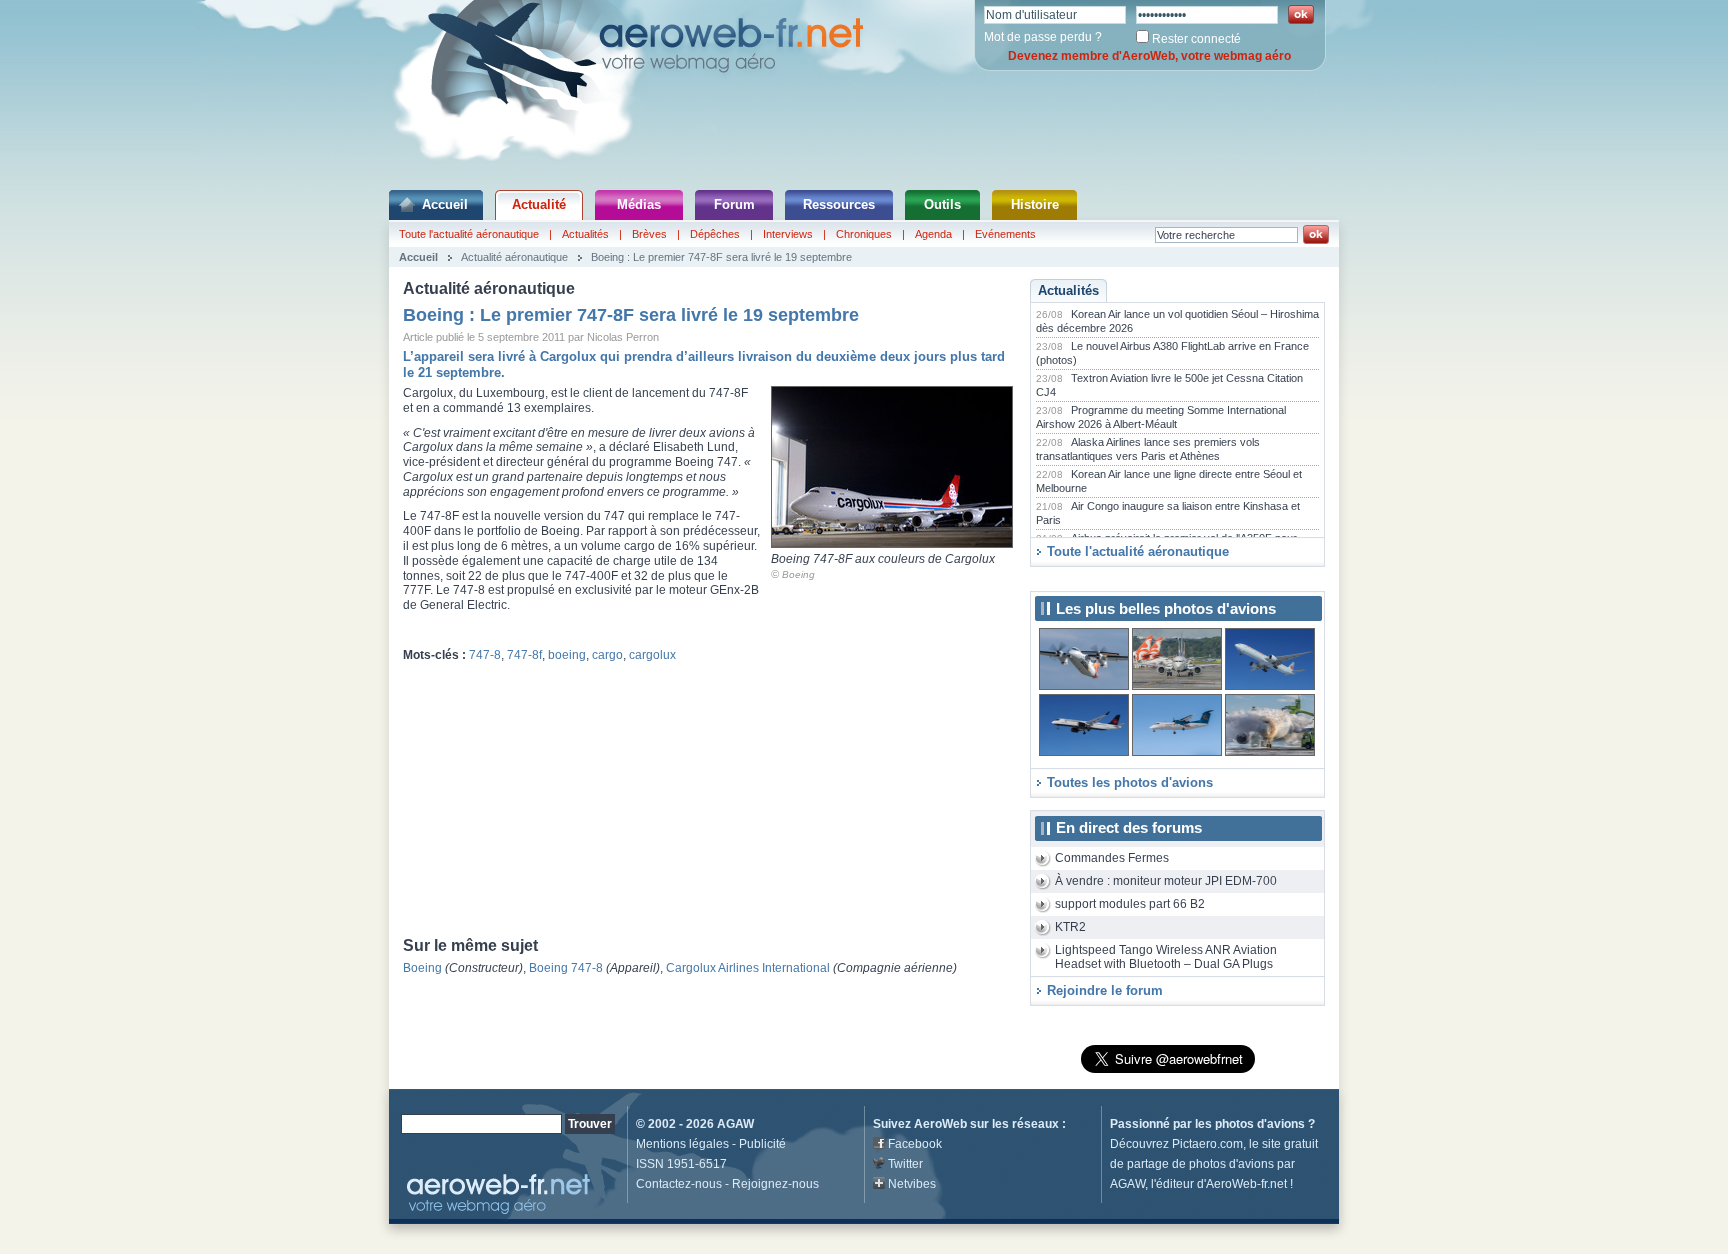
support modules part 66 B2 (1130, 904)
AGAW (735, 1124)
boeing (567, 655)
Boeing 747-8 (566, 968)
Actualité (539, 204)
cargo (607, 655)
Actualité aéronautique (514, 257)
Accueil (445, 204)
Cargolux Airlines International (748, 968)
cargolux (652, 655)
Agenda (933, 234)
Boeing (798, 574)
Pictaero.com (1207, 1144)
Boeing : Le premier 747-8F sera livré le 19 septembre (721, 257)
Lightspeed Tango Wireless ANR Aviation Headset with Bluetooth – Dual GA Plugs (1166, 957)
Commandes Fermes (1112, 858)
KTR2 (1070, 927)
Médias (639, 204)
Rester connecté (1196, 39)
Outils (942, 204)
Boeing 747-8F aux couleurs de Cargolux (883, 559)
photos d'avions (1260, 1124)
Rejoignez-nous (775, 1184)
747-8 (485, 655)
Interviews (788, 234)
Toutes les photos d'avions (1130, 782)
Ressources (839, 204)
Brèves (649, 234)
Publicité (762, 1144)
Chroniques (864, 234)
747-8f (524, 655)
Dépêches (715, 234)
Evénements (1005, 234)
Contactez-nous (679, 1184)
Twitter (905, 1164)
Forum (734, 204)
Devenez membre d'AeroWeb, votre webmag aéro (1149, 56)
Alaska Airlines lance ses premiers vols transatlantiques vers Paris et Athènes (1148, 449)
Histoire (1035, 204)
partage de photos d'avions (1200, 1164)
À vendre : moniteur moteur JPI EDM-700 (1166, 881)
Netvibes (912, 1184)
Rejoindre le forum (1105, 990)
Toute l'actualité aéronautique (469, 234)
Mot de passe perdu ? (1043, 37)
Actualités (585, 234)
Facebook (915, 1144)
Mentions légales (682, 1144)
